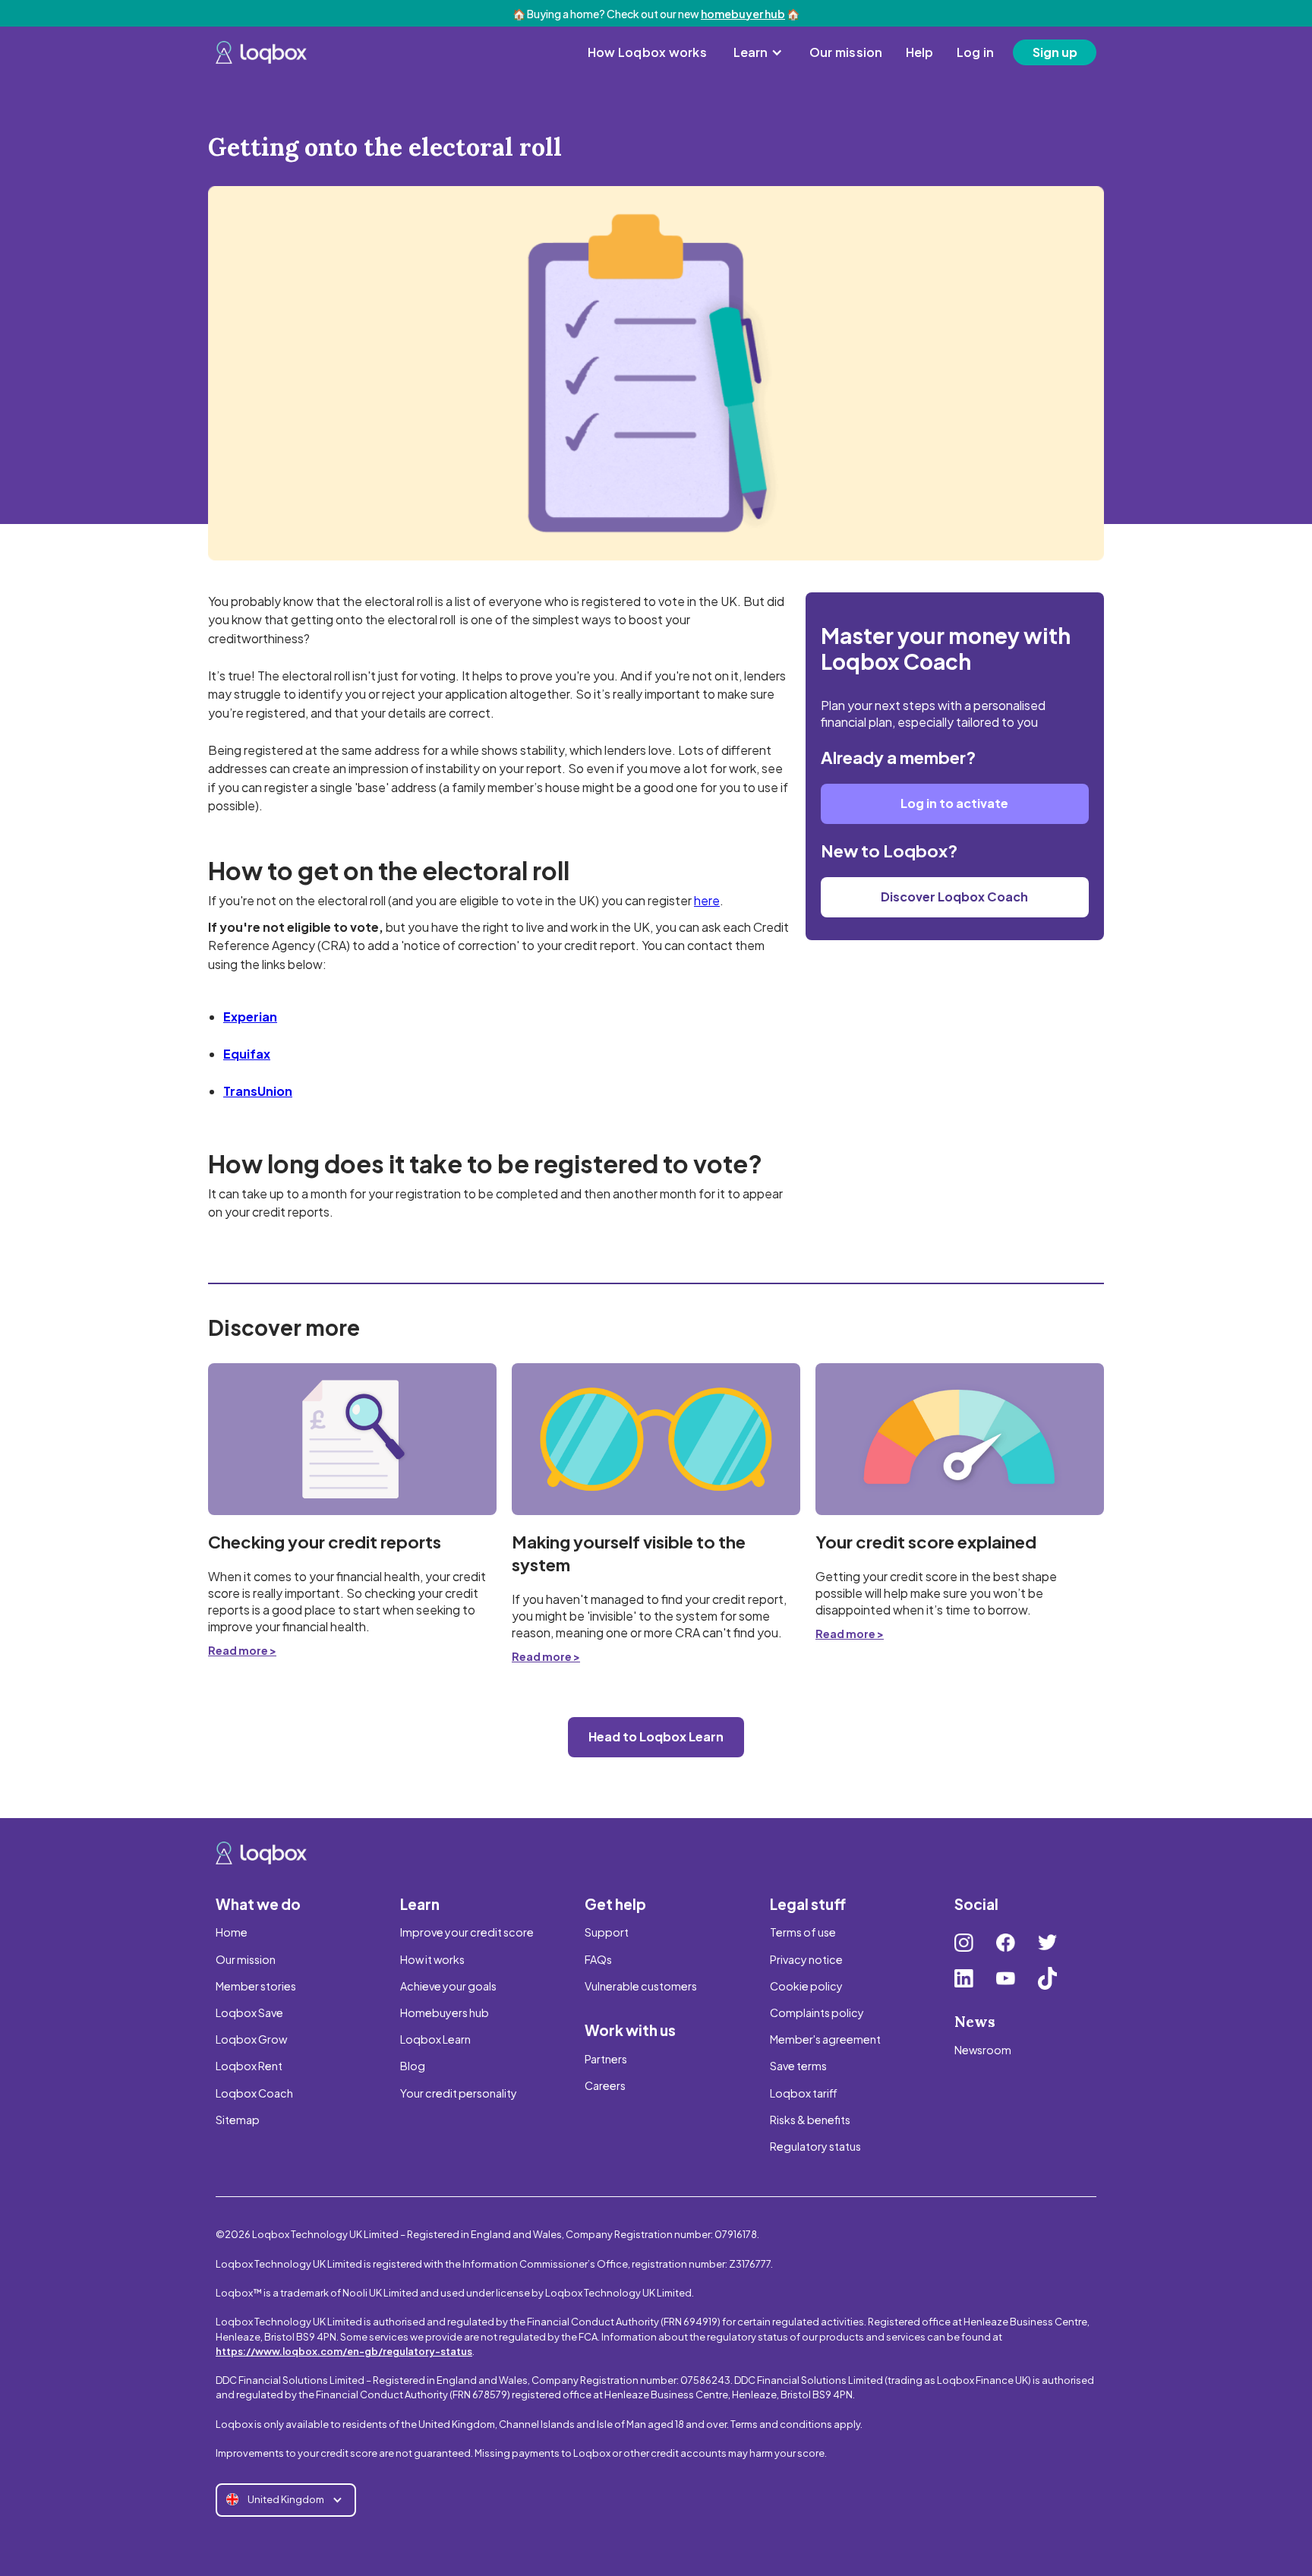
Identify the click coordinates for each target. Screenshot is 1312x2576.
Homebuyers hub (445, 2012)
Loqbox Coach (254, 2093)
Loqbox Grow (251, 2039)
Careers (605, 2085)
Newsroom (983, 2050)
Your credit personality (459, 2093)
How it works (432, 1959)
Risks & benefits (810, 2120)
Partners (606, 2059)
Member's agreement (825, 2039)
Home (232, 1932)
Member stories (256, 1986)
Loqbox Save (249, 2012)
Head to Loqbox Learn (656, 1736)
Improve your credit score (467, 1932)
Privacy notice (806, 1959)
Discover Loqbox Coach (954, 897)
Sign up (1055, 52)
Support (607, 1932)
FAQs (598, 1959)
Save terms (798, 2066)
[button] (758, 52)
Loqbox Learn (435, 2039)
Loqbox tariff (804, 2093)
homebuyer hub (743, 14)
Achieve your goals (448, 1986)
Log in (976, 52)
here (707, 900)
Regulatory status (815, 2146)
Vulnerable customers (641, 1986)
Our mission (846, 52)
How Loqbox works (647, 52)
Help (920, 52)
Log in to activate (954, 803)
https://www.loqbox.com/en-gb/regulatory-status (344, 2351)
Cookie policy (806, 1986)
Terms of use (803, 1932)
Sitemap (238, 2120)
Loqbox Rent (249, 2066)
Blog (413, 2066)
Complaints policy (817, 2012)
